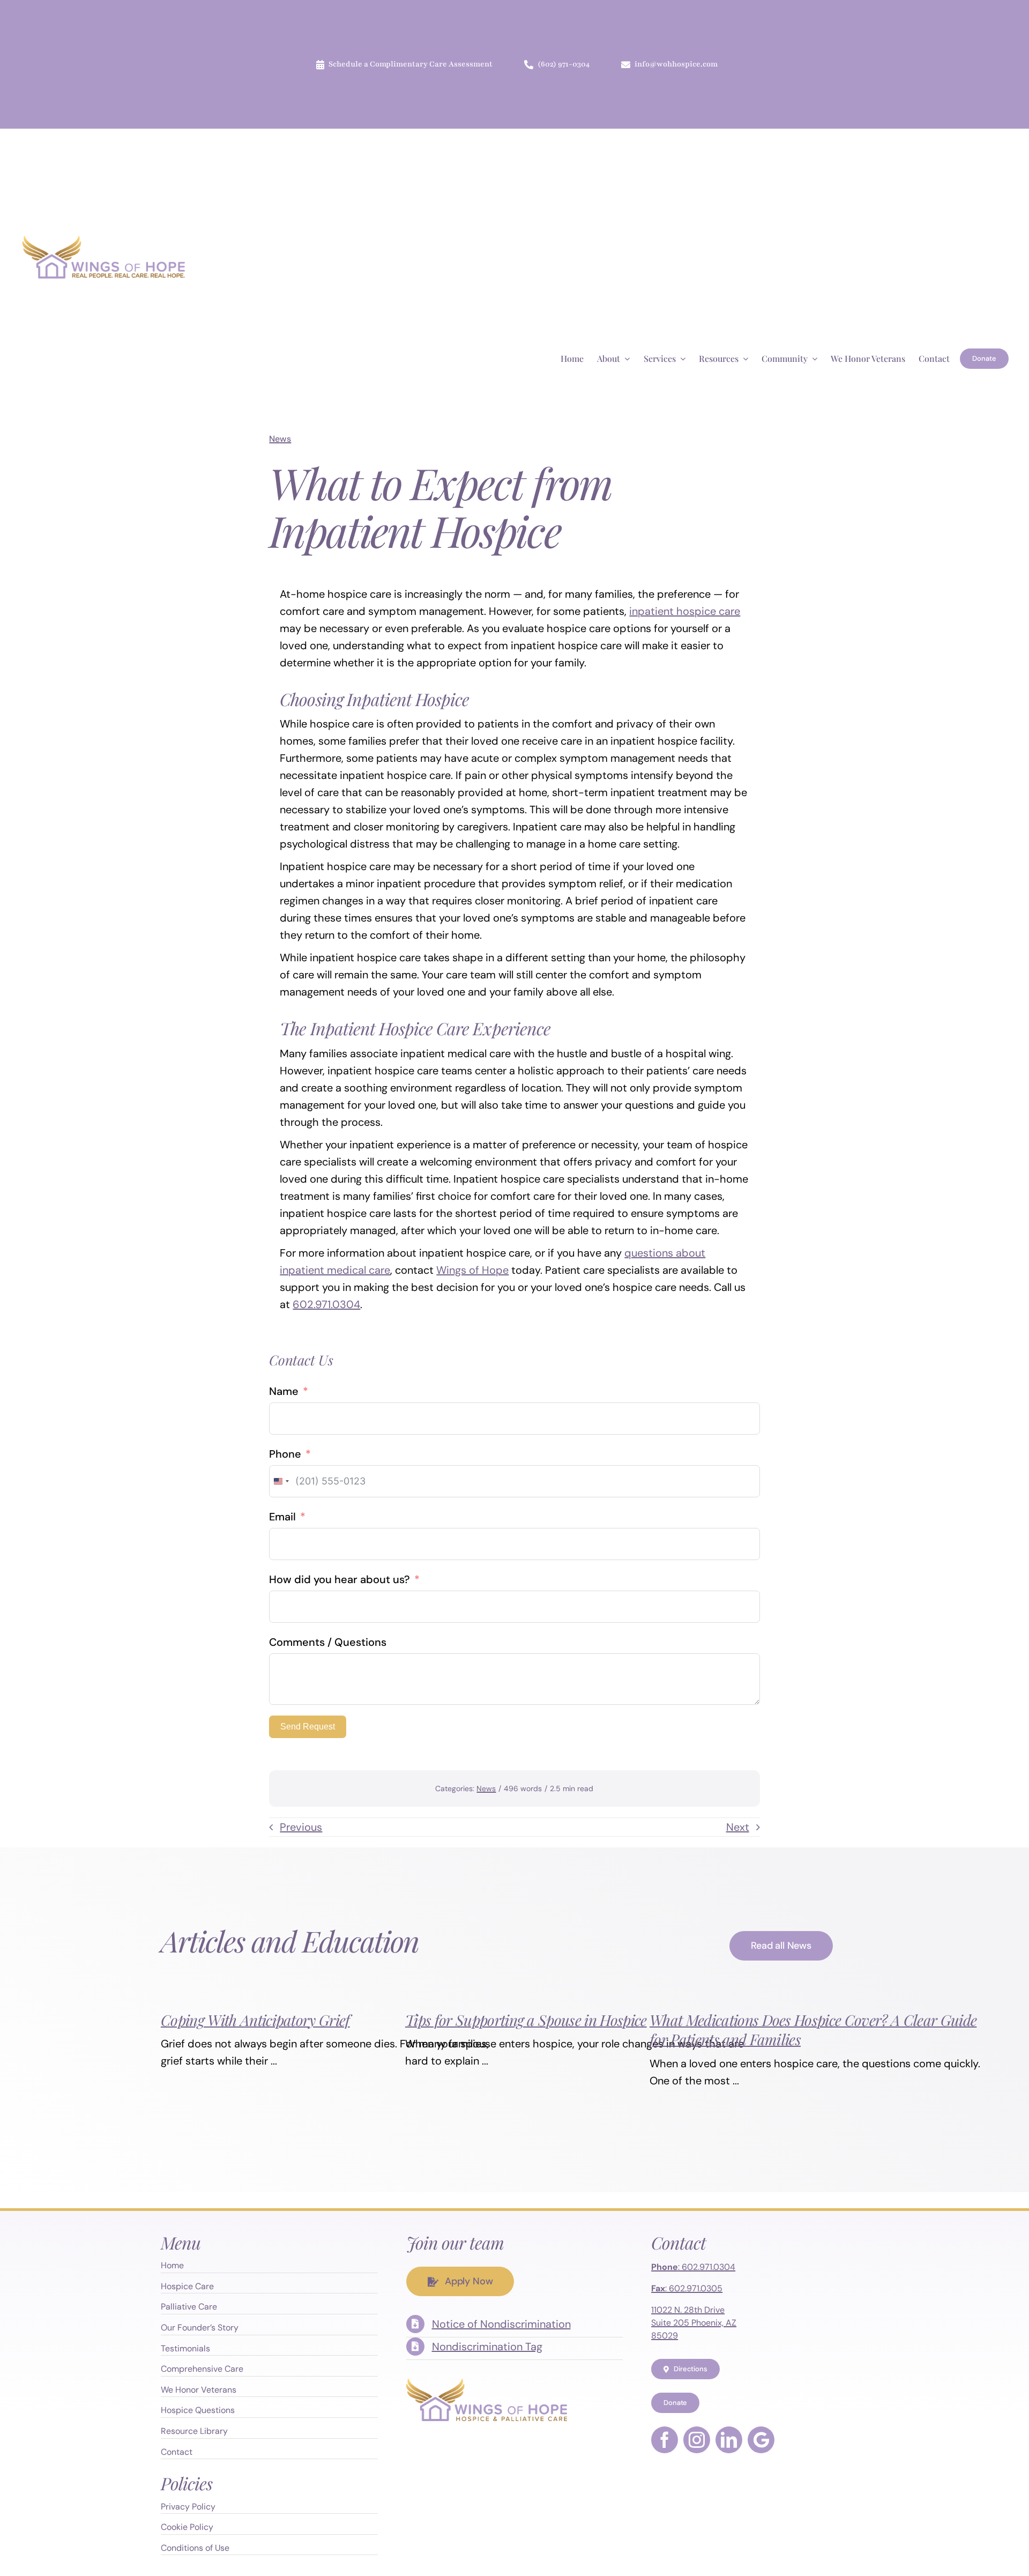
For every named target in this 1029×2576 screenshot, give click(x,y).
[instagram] (697, 2440)
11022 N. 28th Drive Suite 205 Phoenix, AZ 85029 (694, 2323)
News (280, 439)
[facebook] (665, 2440)
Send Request (308, 1727)
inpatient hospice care (685, 611)
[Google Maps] (761, 2440)
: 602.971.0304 (693, 2267)
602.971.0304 (326, 1304)
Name (284, 1391)
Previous (301, 1827)
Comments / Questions (328, 1642)
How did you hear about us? (340, 1579)
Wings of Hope (472, 1270)
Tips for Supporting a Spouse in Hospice (526, 2020)
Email (282, 1517)
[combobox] (281, 1481)
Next (738, 1827)
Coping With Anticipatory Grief (255, 2020)
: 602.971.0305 (687, 2288)
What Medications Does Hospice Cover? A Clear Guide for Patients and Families (813, 2029)
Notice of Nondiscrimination (501, 2324)
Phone (285, 1454)
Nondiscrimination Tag (487, 2347)
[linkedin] (729, 2440)
